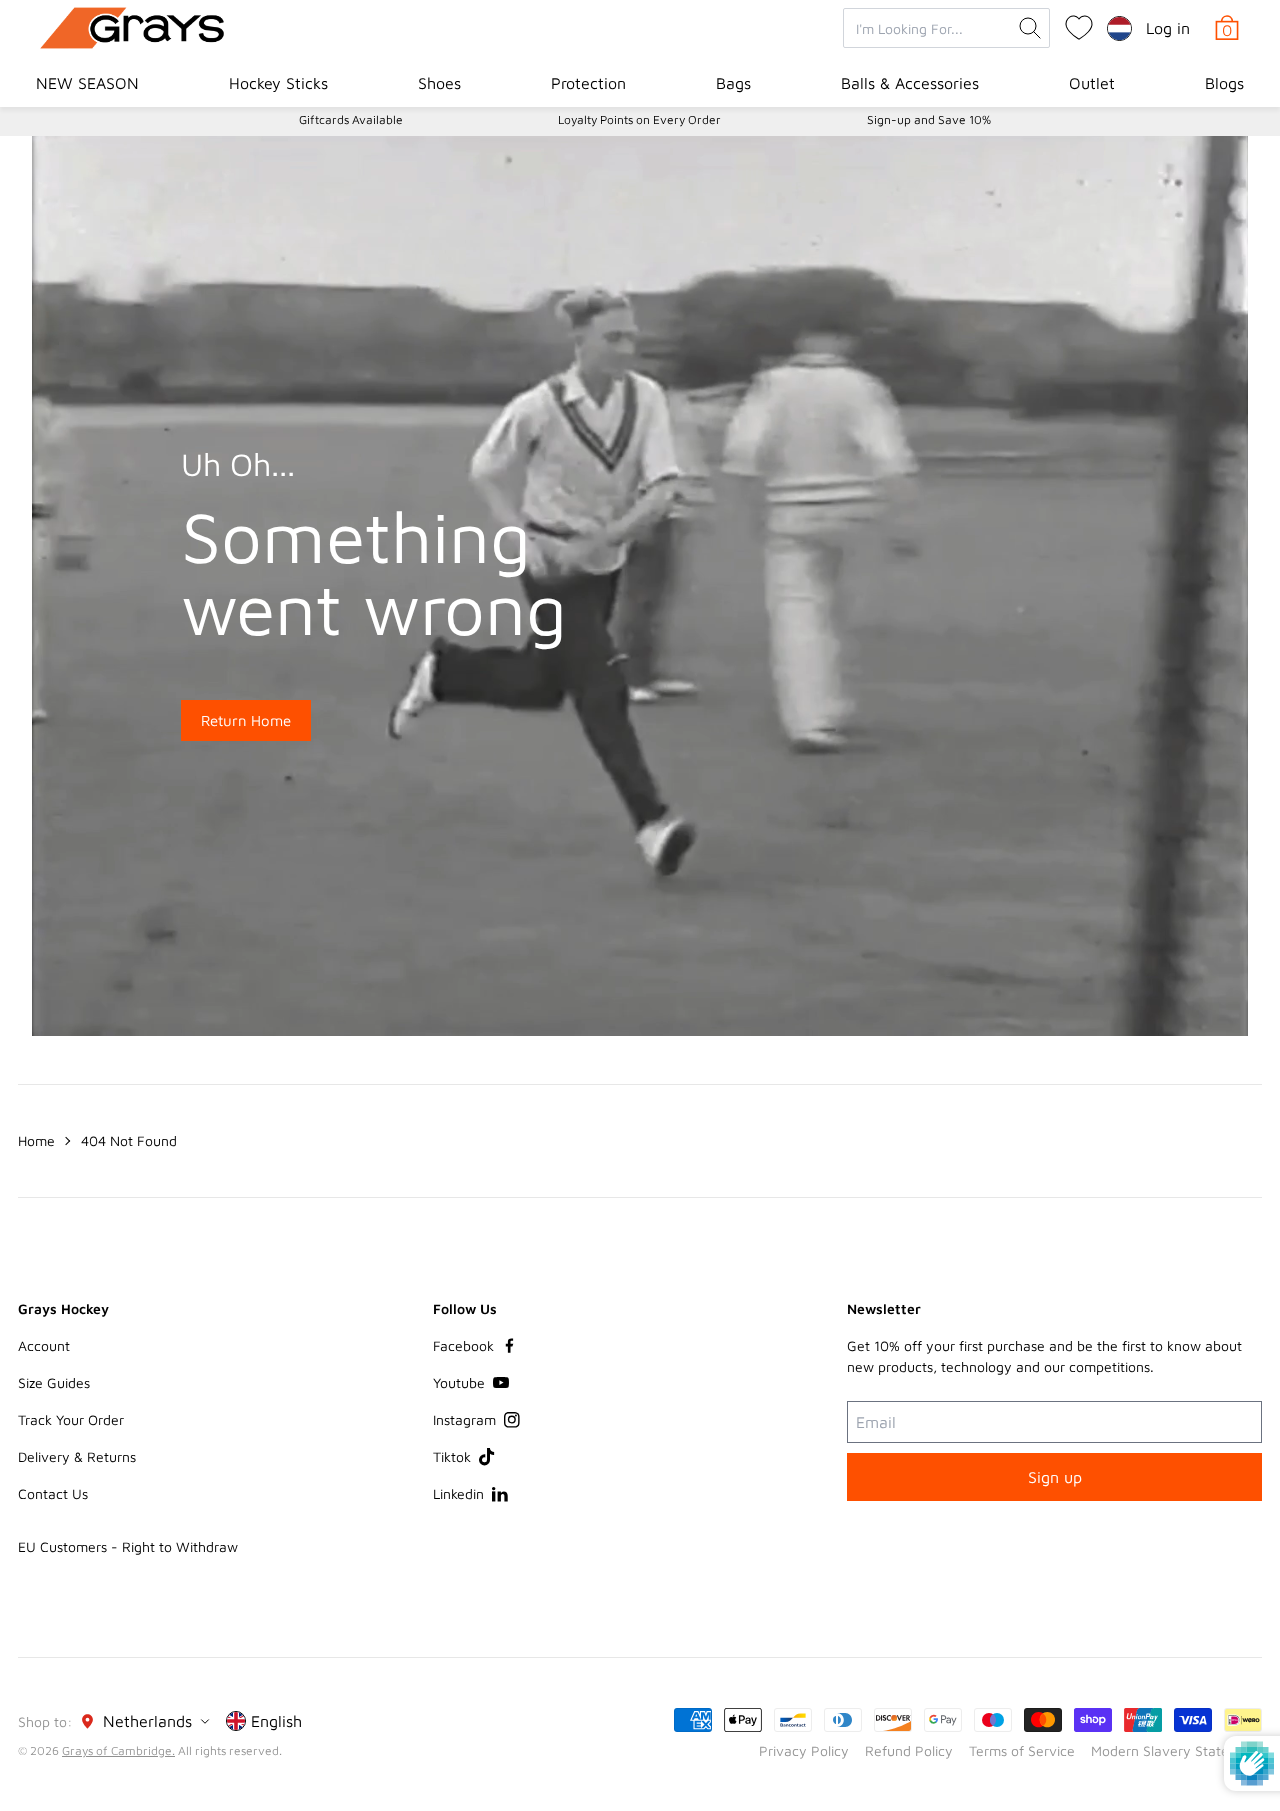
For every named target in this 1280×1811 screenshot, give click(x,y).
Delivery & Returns (77, 1456)
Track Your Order (71, 1419)
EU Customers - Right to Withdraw (128, 1546)
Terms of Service (1022, 1750)
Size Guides (54, 1382)
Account (44, 1345)
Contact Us (53, 1493)
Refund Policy (909, 1750)
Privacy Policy (804, 1750)
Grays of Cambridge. (118, 1750)
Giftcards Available (351, 119)
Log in (1168, 28)
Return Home (246, 720)
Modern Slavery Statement (1176, 1750)
